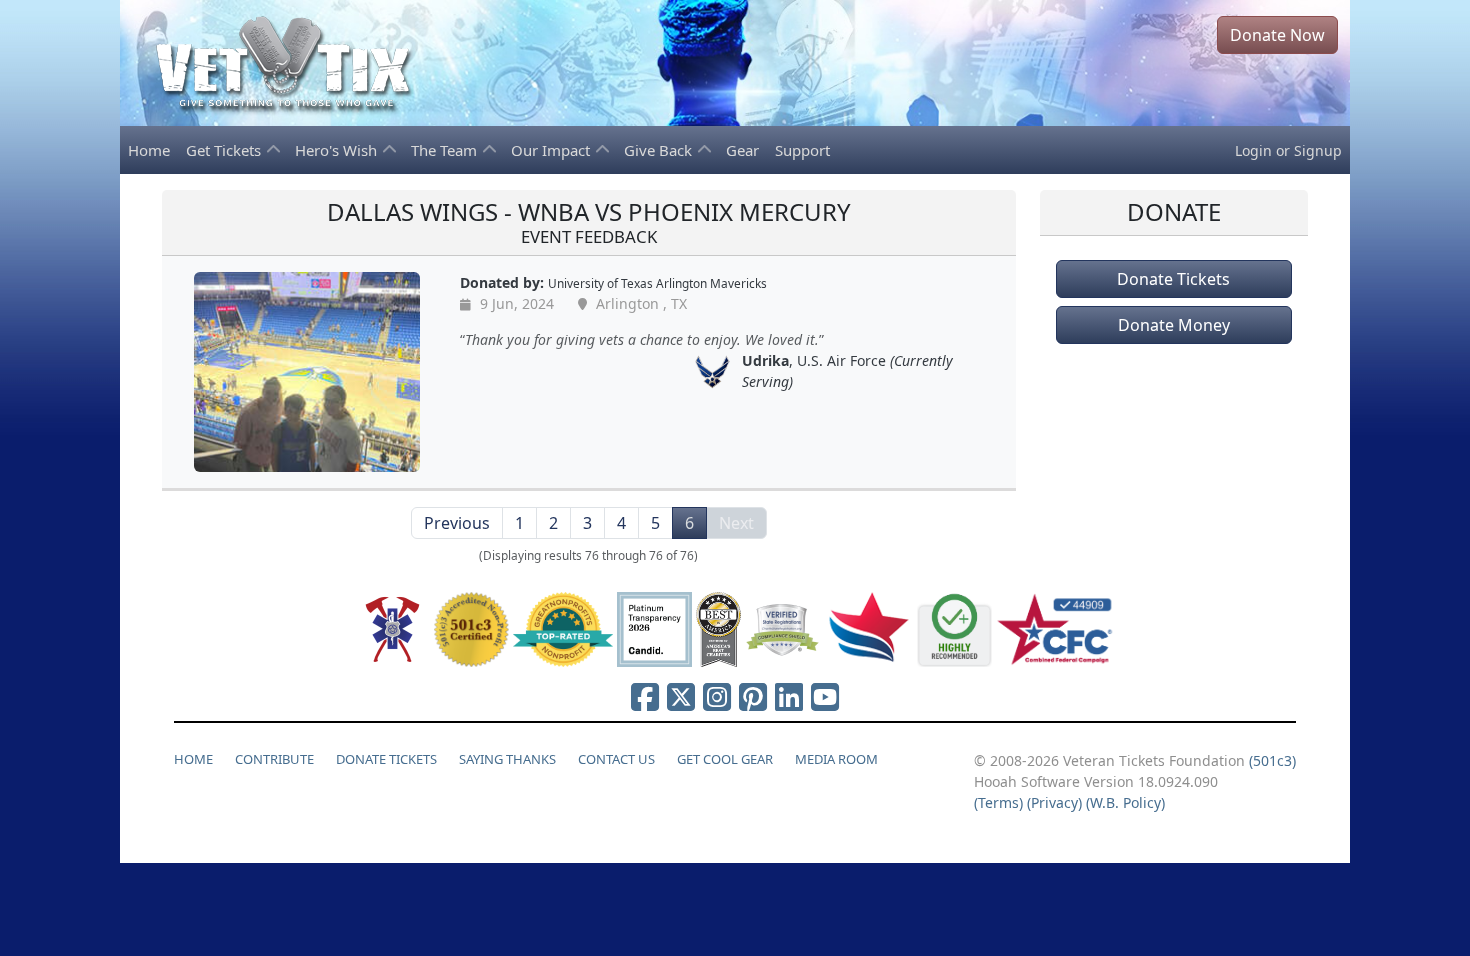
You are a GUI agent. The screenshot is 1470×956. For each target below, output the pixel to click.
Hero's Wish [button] (338, 150)
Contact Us (616, 759)
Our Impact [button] (552, 150)
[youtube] (825, 696)
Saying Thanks (507, 759)
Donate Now (1277, 35)
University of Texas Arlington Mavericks (657, 283)
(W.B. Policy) (1125, 802)
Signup (1318, 150)
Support (802, 150)
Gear (742, 150)
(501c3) (1272, 760)
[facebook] (645, 696)
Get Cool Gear (725, 759)
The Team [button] (446, 150)
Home (149, 150)
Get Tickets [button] (225, 150)
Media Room (836, 759)
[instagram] (717, 696)
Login (1253, 150)
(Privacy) (1054, 802)
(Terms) (998, 802)
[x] (681, 696)
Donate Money (1174, 325)
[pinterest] (753, 696)
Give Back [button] (660, 150)
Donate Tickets (1173, 279)
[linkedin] (789, 696)
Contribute (274, 759)
